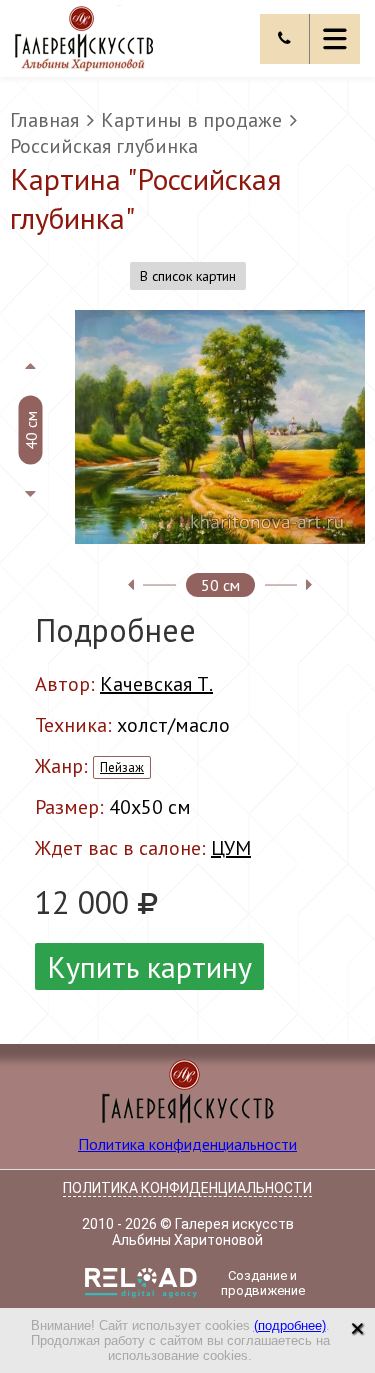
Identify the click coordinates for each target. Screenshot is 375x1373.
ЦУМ (231, 848)
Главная (44, 120)
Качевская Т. (156, 684)
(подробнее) (290, 1325)
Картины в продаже (191, 120)
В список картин (188, 276)
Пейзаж (122, 767)
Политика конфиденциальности (187, 1144)
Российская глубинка (104, 146)
